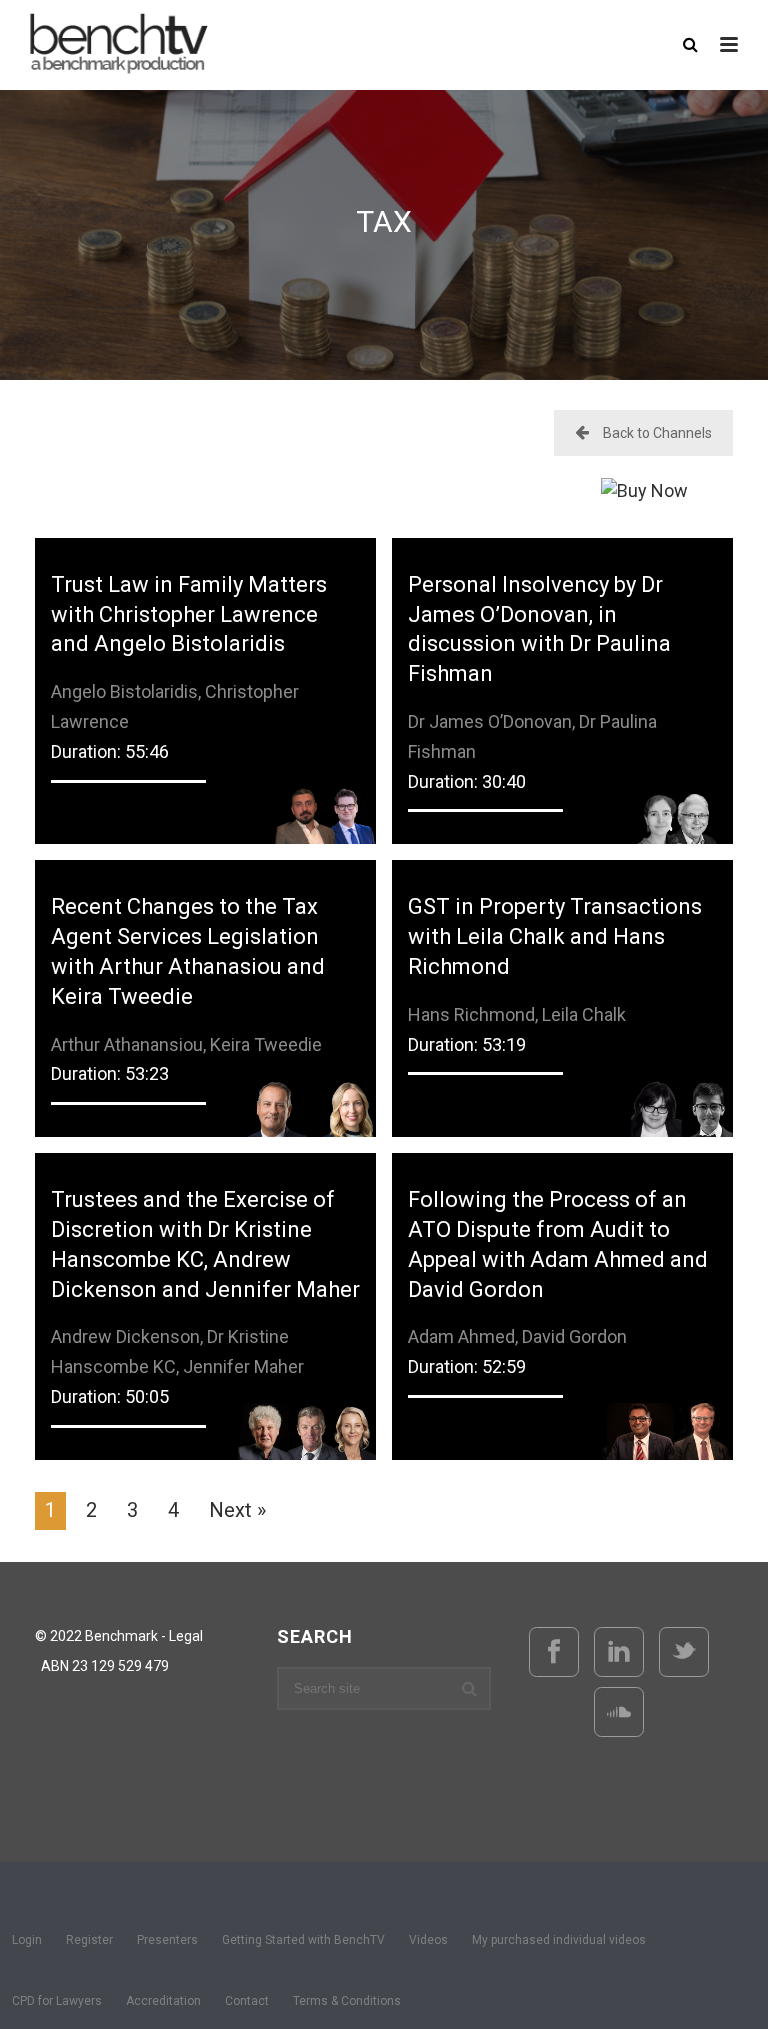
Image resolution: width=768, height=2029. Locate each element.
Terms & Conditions (347, 2001)
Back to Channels (657, 433)
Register (89, 1940)
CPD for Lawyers (57, 2001)
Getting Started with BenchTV (303, 1940)
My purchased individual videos (559, 1940)
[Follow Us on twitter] (684, 1652)
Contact (247, 2001)
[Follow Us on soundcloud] (619, 1712)
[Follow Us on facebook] (554, 1652)
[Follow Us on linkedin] (619, 1652)
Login (27, 1940)
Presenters (167, 1940)
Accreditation (163, 2001)
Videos (428, 1940)
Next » (237, 1510)
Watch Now (205, 663)
